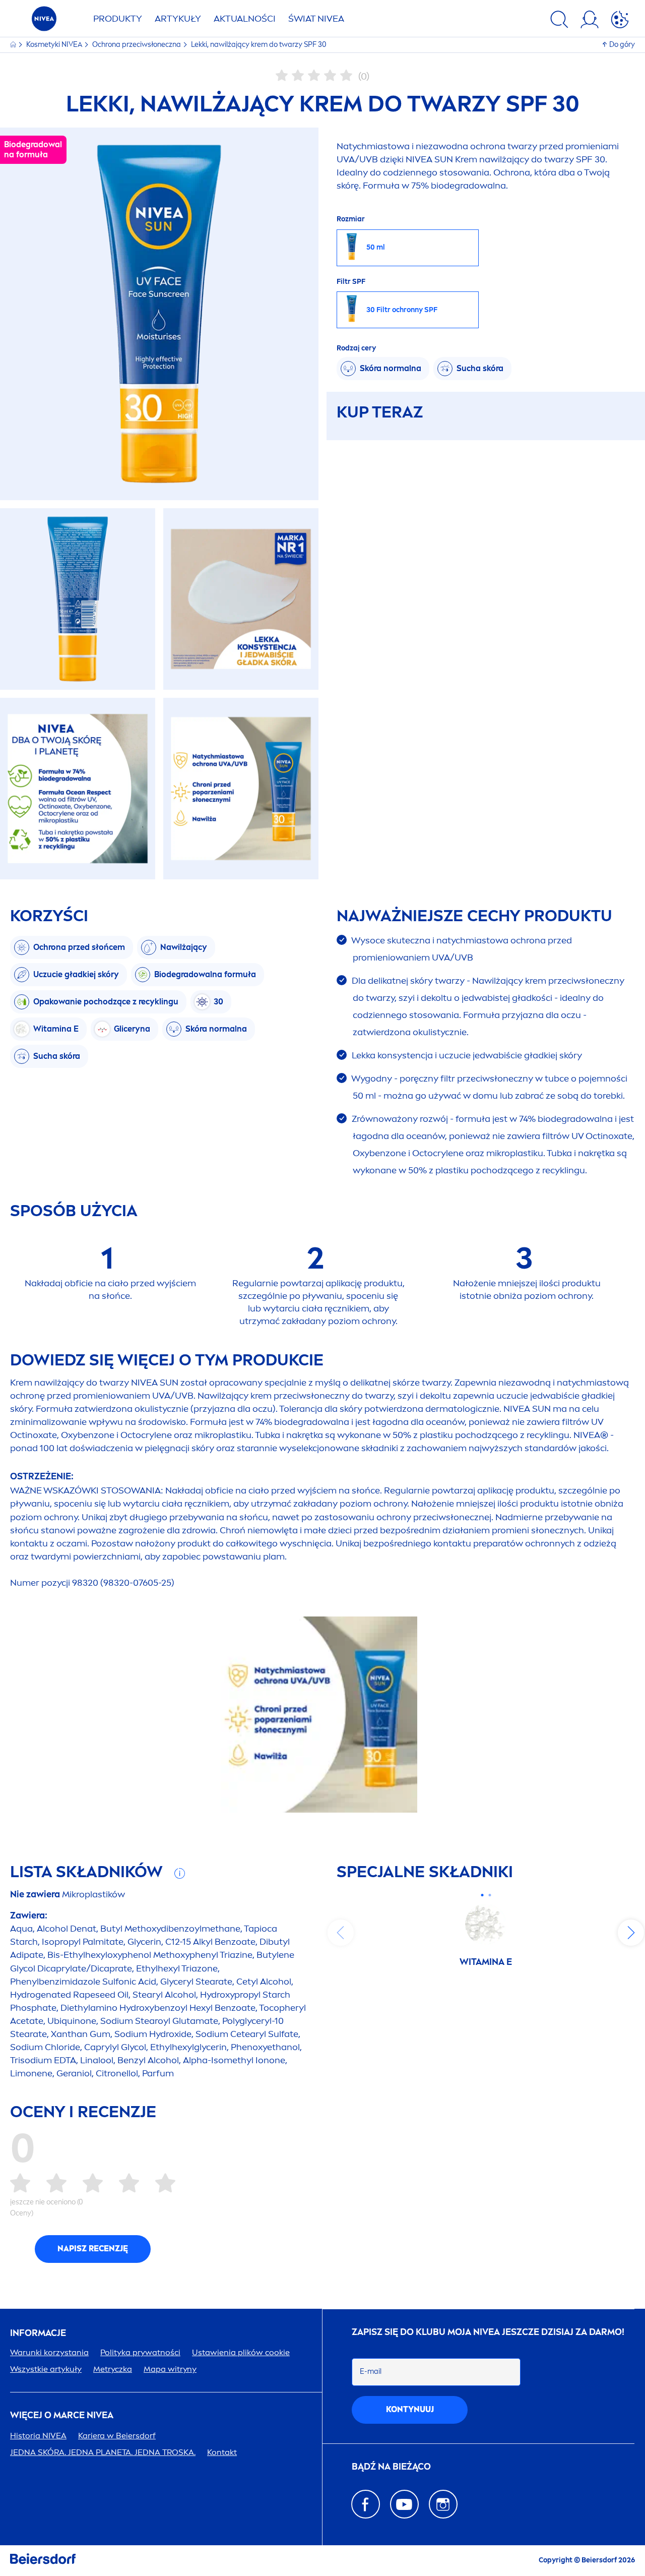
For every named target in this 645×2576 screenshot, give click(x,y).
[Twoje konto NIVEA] (590, 21)
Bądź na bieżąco (391, 2467)
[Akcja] (620, 21)
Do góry (622, 45)
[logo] (44, 21)
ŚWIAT (316, 19)
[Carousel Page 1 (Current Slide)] (482, 1895)
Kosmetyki (54, 45)
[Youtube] (404, 2504)
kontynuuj (410, 2409)
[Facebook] (366, 2504)
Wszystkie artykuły (46, 2369)
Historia (38, 2436)
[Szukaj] (559, 21)
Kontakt (222, 2452)
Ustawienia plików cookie (241, 2352)
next (631, 1933)
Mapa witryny (170, 2369)
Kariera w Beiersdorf (117, 2436)
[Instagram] (443, 2504)
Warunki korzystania (49, 2352)
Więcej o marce (62, 2415)
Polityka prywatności (140, 2352)
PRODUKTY (118, 19)
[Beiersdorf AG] (43, 2561)
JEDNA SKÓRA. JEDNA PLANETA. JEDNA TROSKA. (103, 2452)
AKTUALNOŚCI (245, 19)
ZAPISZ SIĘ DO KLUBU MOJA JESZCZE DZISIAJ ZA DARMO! (488, 2332)
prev (341, 1933)
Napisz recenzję (93, 2249)
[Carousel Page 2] (490, 1895)
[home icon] (14, 45)
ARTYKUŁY (178, 19)
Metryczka (113, 2369)
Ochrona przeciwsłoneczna (137, 45)
